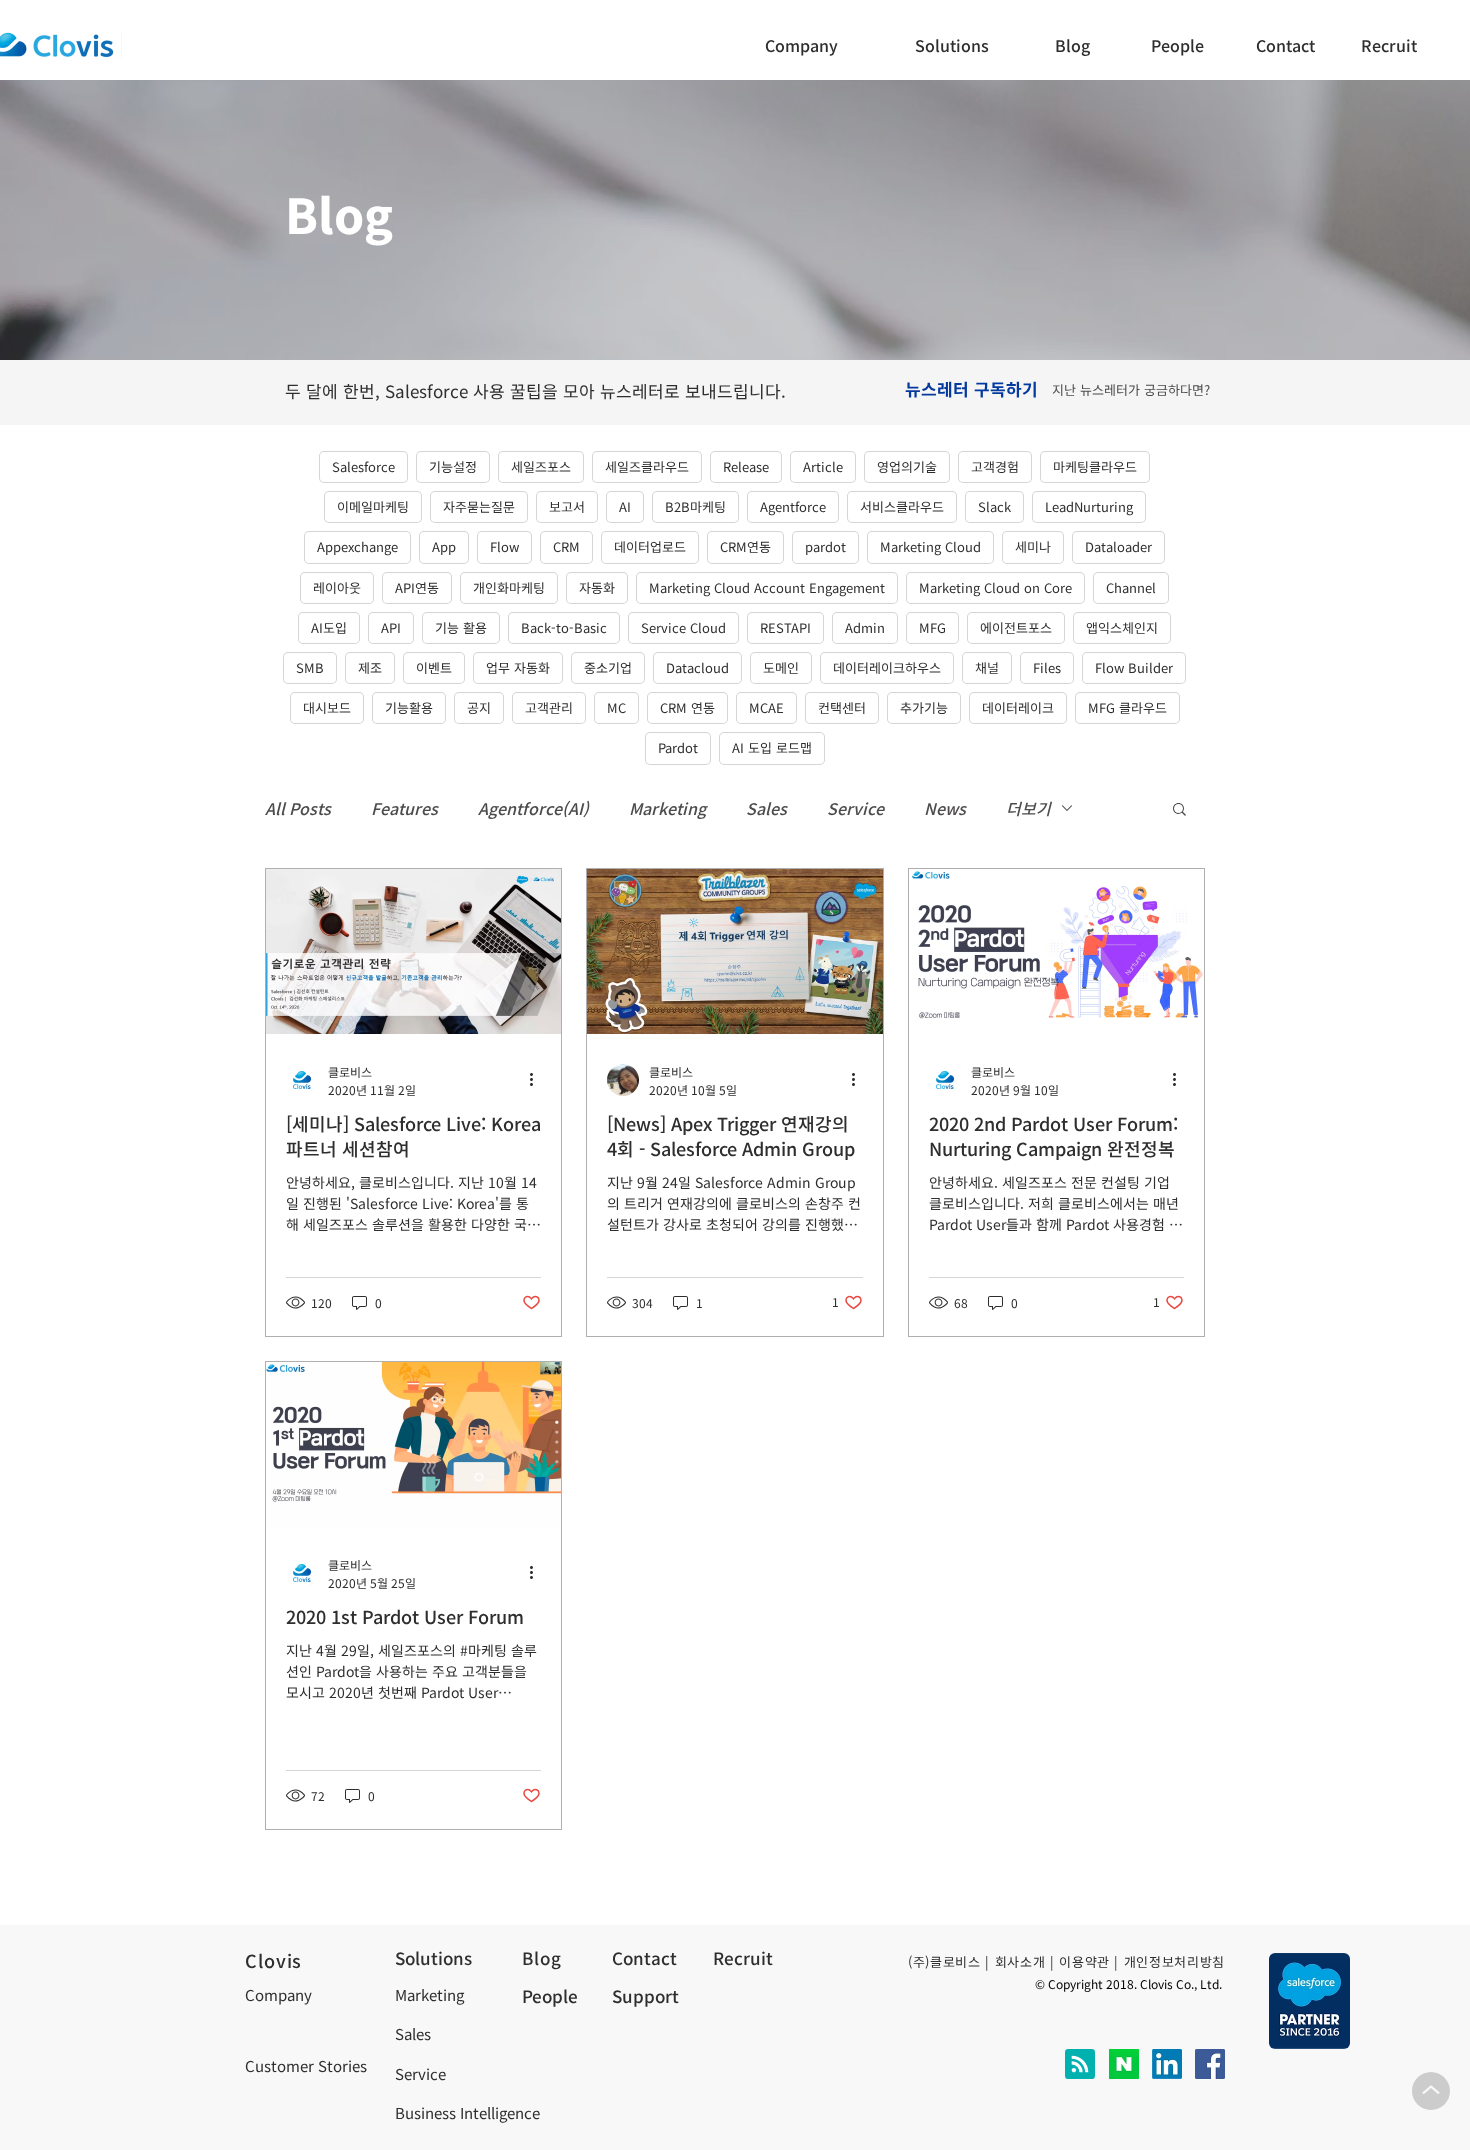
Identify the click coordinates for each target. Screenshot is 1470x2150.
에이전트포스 (1016, 627)
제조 (370, 667)
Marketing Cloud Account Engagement (767, 587)
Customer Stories (306, 2065)
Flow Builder (1134, 667)
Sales (766, 808)
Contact (644, 1957)
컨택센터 (842, 707)
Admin (865, 627)
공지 (479, 707)
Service (855, 808)
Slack (994, 506)
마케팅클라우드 (1095, 466)
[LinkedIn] (1167, 2064)
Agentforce (793, 506)
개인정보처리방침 (1174, 1961)
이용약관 (1084, 1961)
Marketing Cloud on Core (995, 587)
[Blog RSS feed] (1080, 2065)
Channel (1131, 587)
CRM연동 (745, 546)
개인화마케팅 (509, 587)
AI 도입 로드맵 (772, 747)
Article (823, 466)
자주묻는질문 (479, 506)
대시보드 (327, 707)
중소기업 (608, 667)
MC (616, 707)
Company (278, 1994)
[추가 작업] (538, 1080)
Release (746, 466)
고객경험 (995, 466)
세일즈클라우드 (647, 466)
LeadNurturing (1089, 506)
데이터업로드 (650, 546)
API (391, 627)
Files (1047, 667)
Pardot (678, 747)
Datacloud (697, 667)
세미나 (1033, 546)
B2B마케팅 (695, 506)
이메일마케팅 (373, 506)
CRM (566, 546)
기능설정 (453, 466)
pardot (825, 546)
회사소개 (1020, 1961)
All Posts (298, 808)
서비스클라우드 (902, 506)
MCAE (766, 707)
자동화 (597, 587)
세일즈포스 (541, 466)
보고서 (567, 506)
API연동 (417, 587)
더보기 (1028, 808)
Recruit (743, 1957)
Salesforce (363, 466)
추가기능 (924, 707)
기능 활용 (461, 627)
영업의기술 (907, 466)
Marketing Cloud (930, 546)
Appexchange (357, 546)
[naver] (1124, 2064)
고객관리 (549, 707)
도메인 (781, 667)
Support (645, 1995)
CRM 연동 (687, 707)
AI (625, 506)
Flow (504, 546)
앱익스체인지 (1122, 627)
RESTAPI (785, 627)
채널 (987, 667)
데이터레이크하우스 (887, 667)
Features (404, 808)
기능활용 (409, 707)
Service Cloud (683, 627)
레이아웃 (337, 587)
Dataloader (1118, 546)
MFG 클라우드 (1127, 707)
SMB (310, 667)
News (945, 808)
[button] (1291, 45)
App (444, 546)
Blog (541, 1957)
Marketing (667, 808)
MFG (932, 627)
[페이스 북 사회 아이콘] (1210, 2064)
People (550, 1995)
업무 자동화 (518, 667)
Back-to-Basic (564, 627)
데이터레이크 (1018, 707)
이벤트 (434, 667)
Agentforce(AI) (533, 808)
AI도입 (329, 627)
